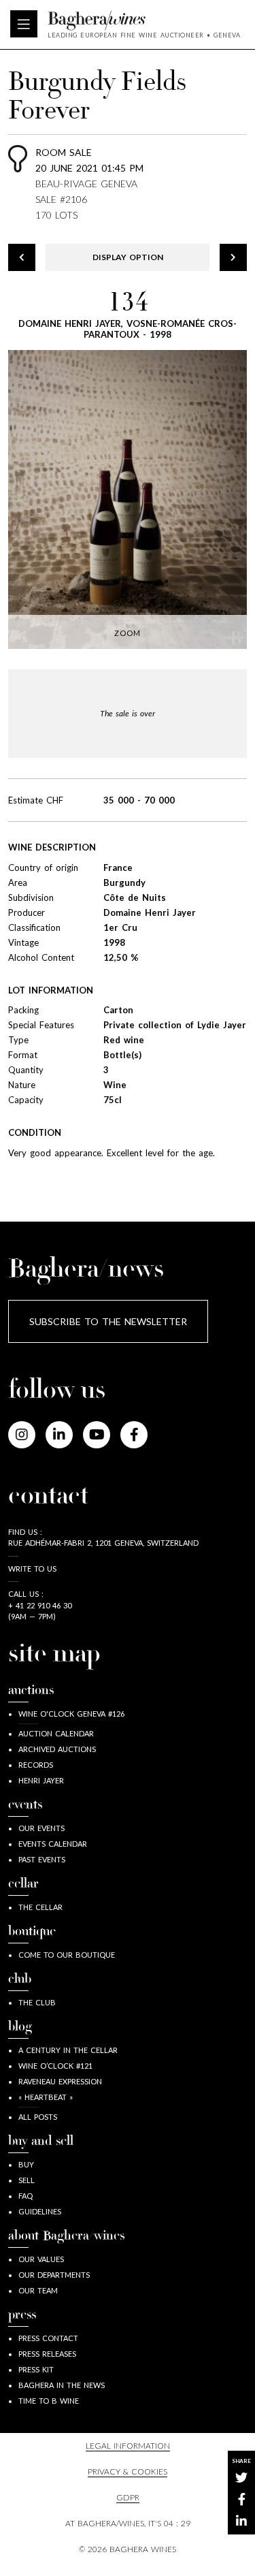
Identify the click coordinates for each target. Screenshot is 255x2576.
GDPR (128, 2497)
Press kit (36, 2369)
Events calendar (53, 1844)
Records (36, 1765)
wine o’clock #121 (55, 2066)
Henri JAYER (41, 1780)
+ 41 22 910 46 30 (40, 1605)
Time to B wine (49, 2401)
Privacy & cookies (128, 2471)
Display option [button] (128, 257)
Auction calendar (56, 1733)
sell (27, 2180)
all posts (38, 2117)
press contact (48, 2338)
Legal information (128, 2446)
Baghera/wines (144, 20)
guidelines (40, 2211)
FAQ (26, 2196)
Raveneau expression (60, 2081)
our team (38, 2290)
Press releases (47, 2354)
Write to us (32, 1569)
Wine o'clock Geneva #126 (71, 1714)
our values (41, 2259)
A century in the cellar (68, 2050)
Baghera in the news (62, 2385)
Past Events (42, 1859)
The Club (37, 2002)
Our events (41, 1828)
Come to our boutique (67, 1955)
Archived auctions (57, 1749)
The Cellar (40, 1907)
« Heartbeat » (46, 2097)
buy (26, 2164)
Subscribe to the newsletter (108, 1321)
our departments (54, 2275)
